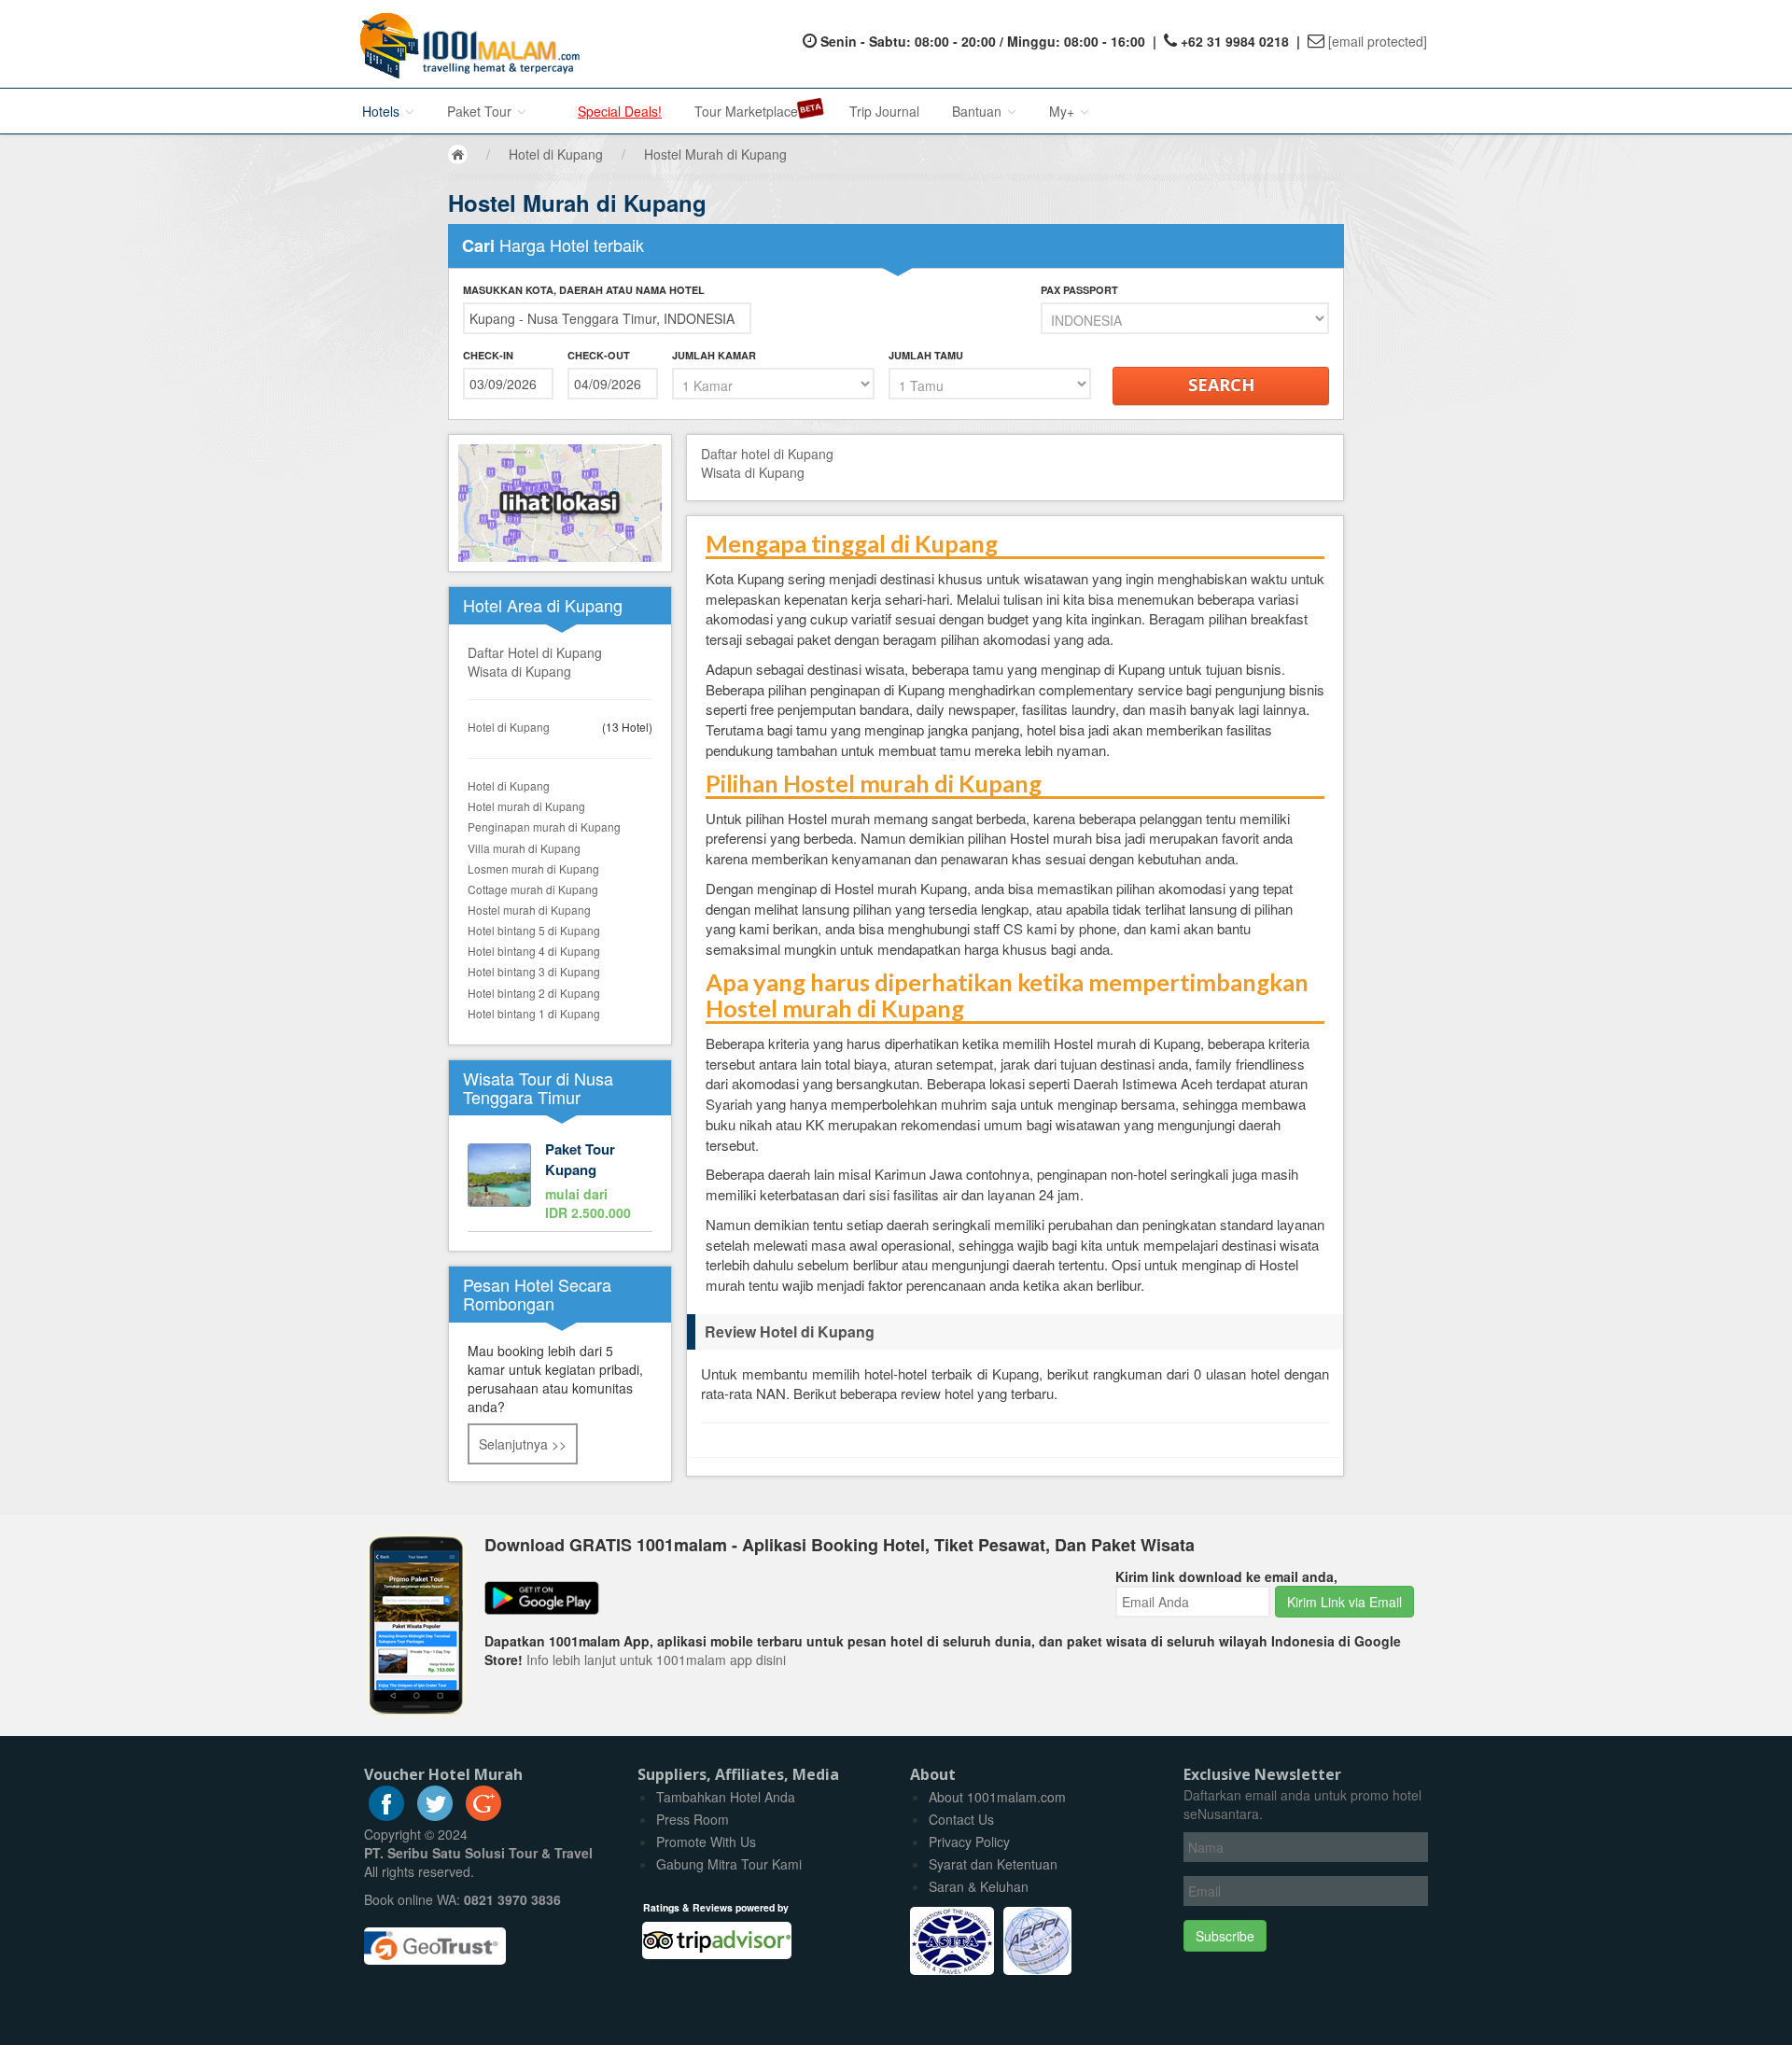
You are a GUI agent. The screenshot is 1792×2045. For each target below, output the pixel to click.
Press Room (693, 1819)
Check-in (488, 355)
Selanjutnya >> (523, 1444)
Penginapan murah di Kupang (544, 826)
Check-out (599, 355)
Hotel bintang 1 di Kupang (534, 1013)
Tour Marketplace (746, 111)
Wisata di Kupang (519, 671)
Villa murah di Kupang (524, 848)
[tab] (1015, 1332)
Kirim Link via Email (1344, 1602)
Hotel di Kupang (509, 727)
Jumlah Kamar (714, 355)
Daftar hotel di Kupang (767, 454)
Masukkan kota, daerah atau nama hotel (584, 290)
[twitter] (435, 1815)
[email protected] (1378, 41)
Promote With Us (706, 1842)
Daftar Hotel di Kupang (535, 652)
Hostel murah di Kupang (529, 910)
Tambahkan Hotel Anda (726, 1797)
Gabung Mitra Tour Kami (729, 1864)
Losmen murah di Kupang (533, 868)
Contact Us (961, 1819)
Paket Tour (481, 111)
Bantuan (979, 111)
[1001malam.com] (465, 44)
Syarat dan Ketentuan (993, 1864)
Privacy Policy (969, 1842)
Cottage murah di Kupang (533, 889)
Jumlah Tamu (926, 355)
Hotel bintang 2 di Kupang (534, 993)
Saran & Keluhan (979, 1886)
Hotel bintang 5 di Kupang (534, 930)
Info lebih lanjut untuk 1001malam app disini (656, 1660)
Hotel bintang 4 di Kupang (534, 951)
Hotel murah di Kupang (526, 806)
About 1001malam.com (997, 1797)
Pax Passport (1079, 290)
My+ (1064, 111)
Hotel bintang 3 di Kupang (534, 971)
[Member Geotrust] (435, 1939)
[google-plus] (483, 1815)
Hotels (383, 111)
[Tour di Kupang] (560, 1183)
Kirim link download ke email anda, (1226, 1576)
